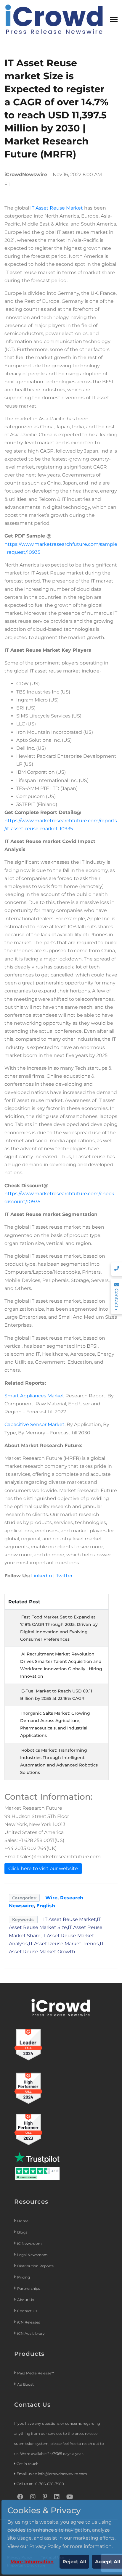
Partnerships (29, 2288)
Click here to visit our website (43, 1868)
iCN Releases (29, 2322)
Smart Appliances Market (34, 1396)
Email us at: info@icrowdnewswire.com (52, 2474)
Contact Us (27, 2311)
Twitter (64, 1576)
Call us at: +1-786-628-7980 (40, 2484)
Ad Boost (25, 2384)
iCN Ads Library (31, 2333)
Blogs (22, 2232)
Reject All (74, 2562)
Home (23, 2221)
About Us (26, 2300)
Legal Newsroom (33, 2255)
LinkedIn (42, 1576)
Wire (51, 1898)
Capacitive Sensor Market (34, 1424)
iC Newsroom (30, 2243)
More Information (32, 2562)
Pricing (24, 2277)
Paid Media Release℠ (36, 2373)
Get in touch (28, 2464)
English (46, 1906)
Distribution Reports (36, 2266)
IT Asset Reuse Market (57, 208)
